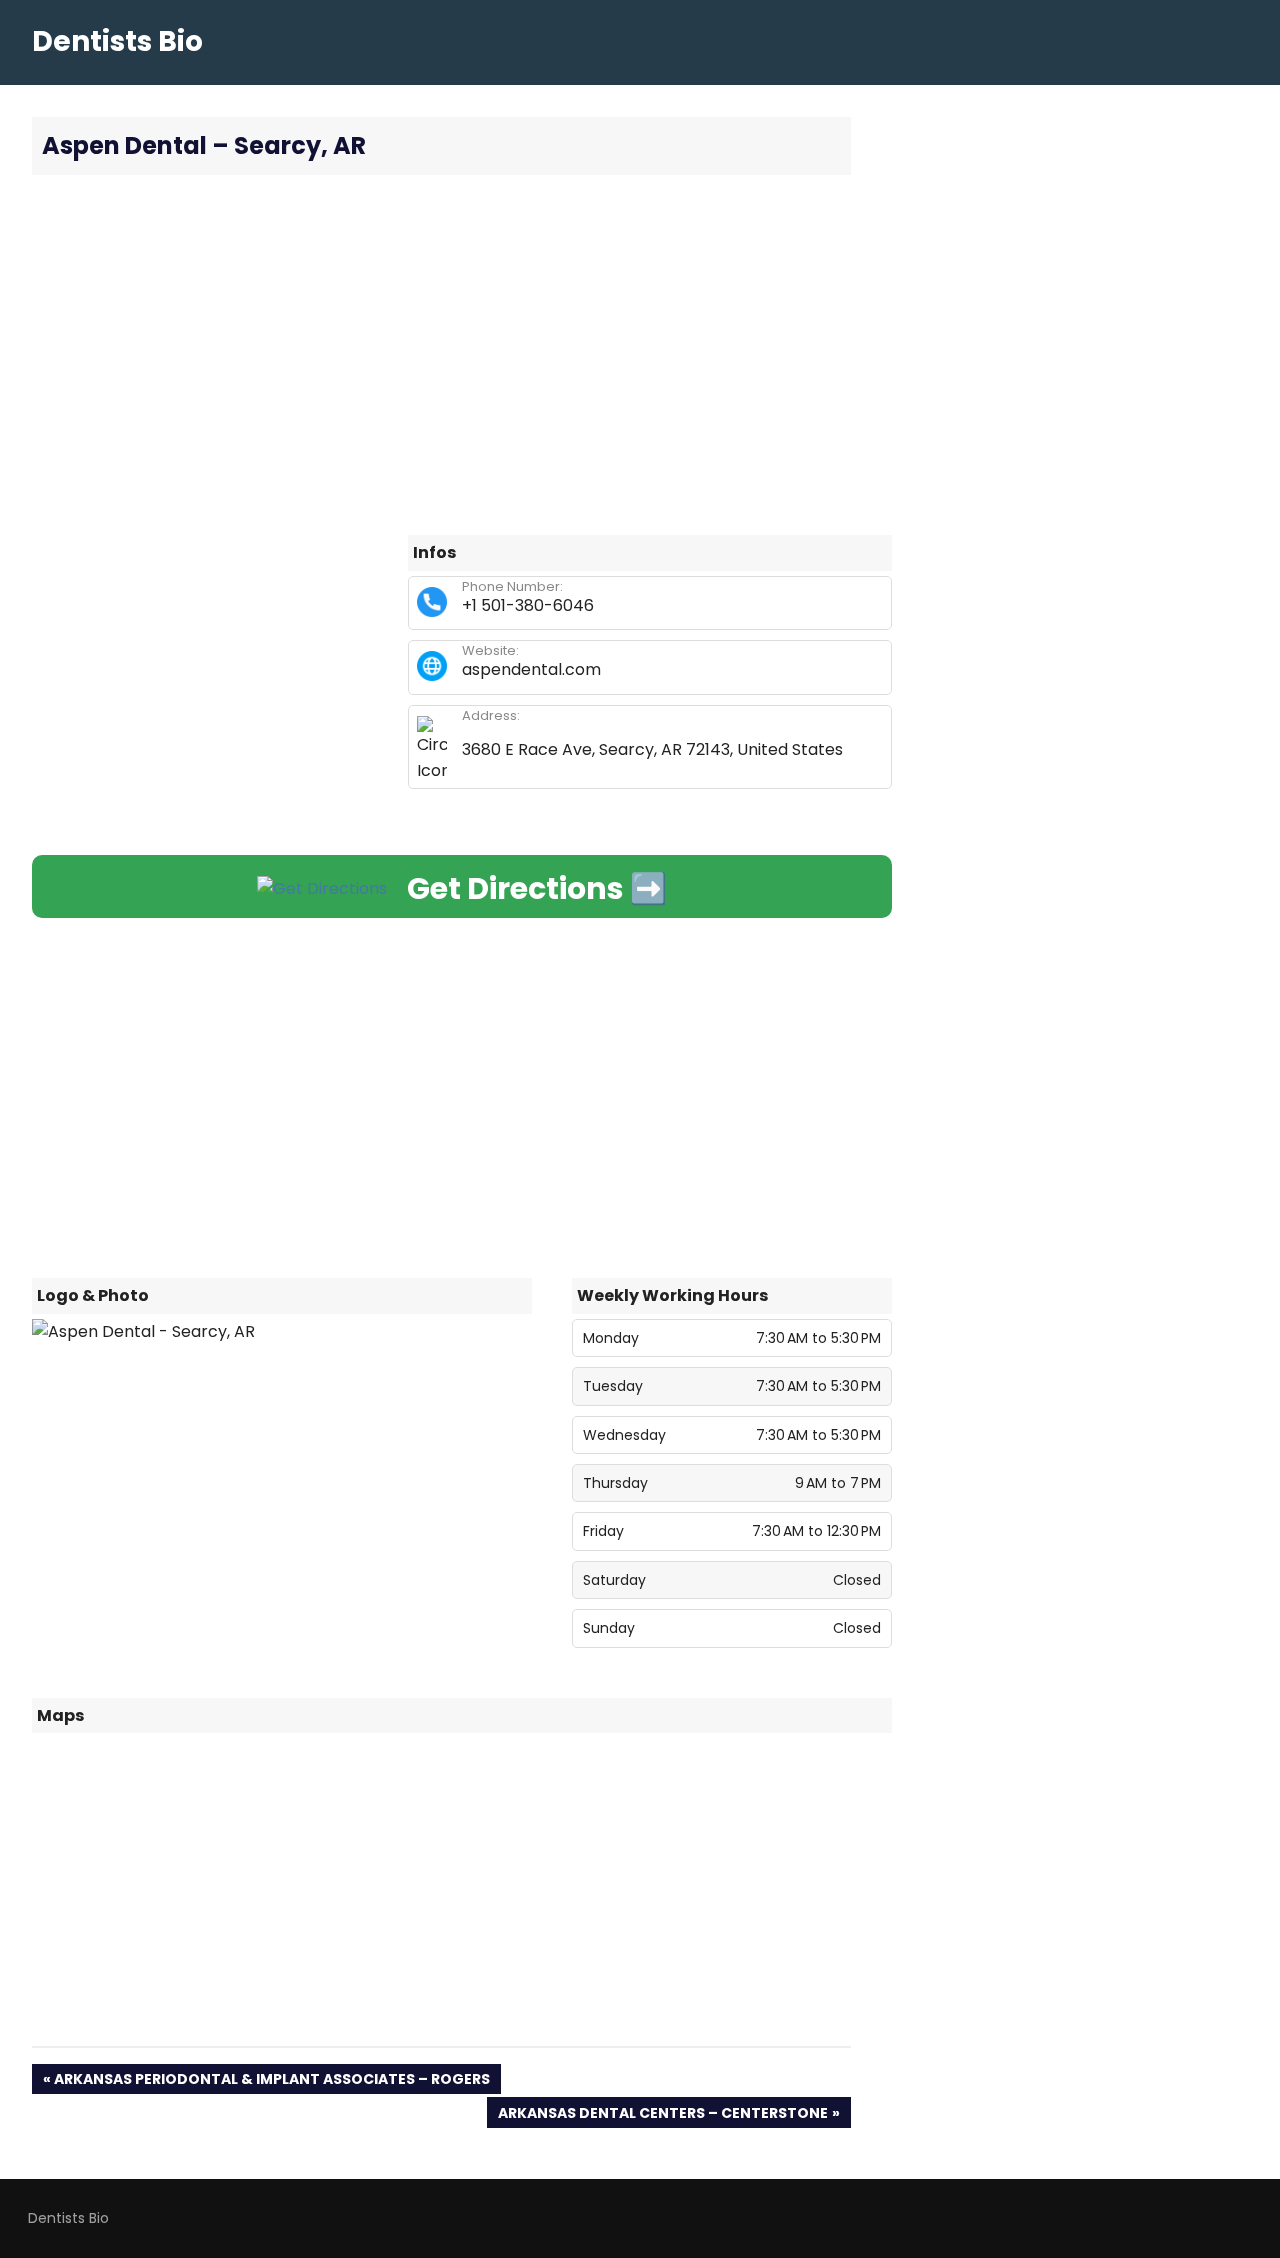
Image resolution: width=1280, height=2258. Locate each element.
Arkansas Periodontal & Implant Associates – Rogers (271, 2081)
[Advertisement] (462, 355)
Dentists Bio (117, 41)
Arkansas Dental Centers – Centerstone (662, 2115)
